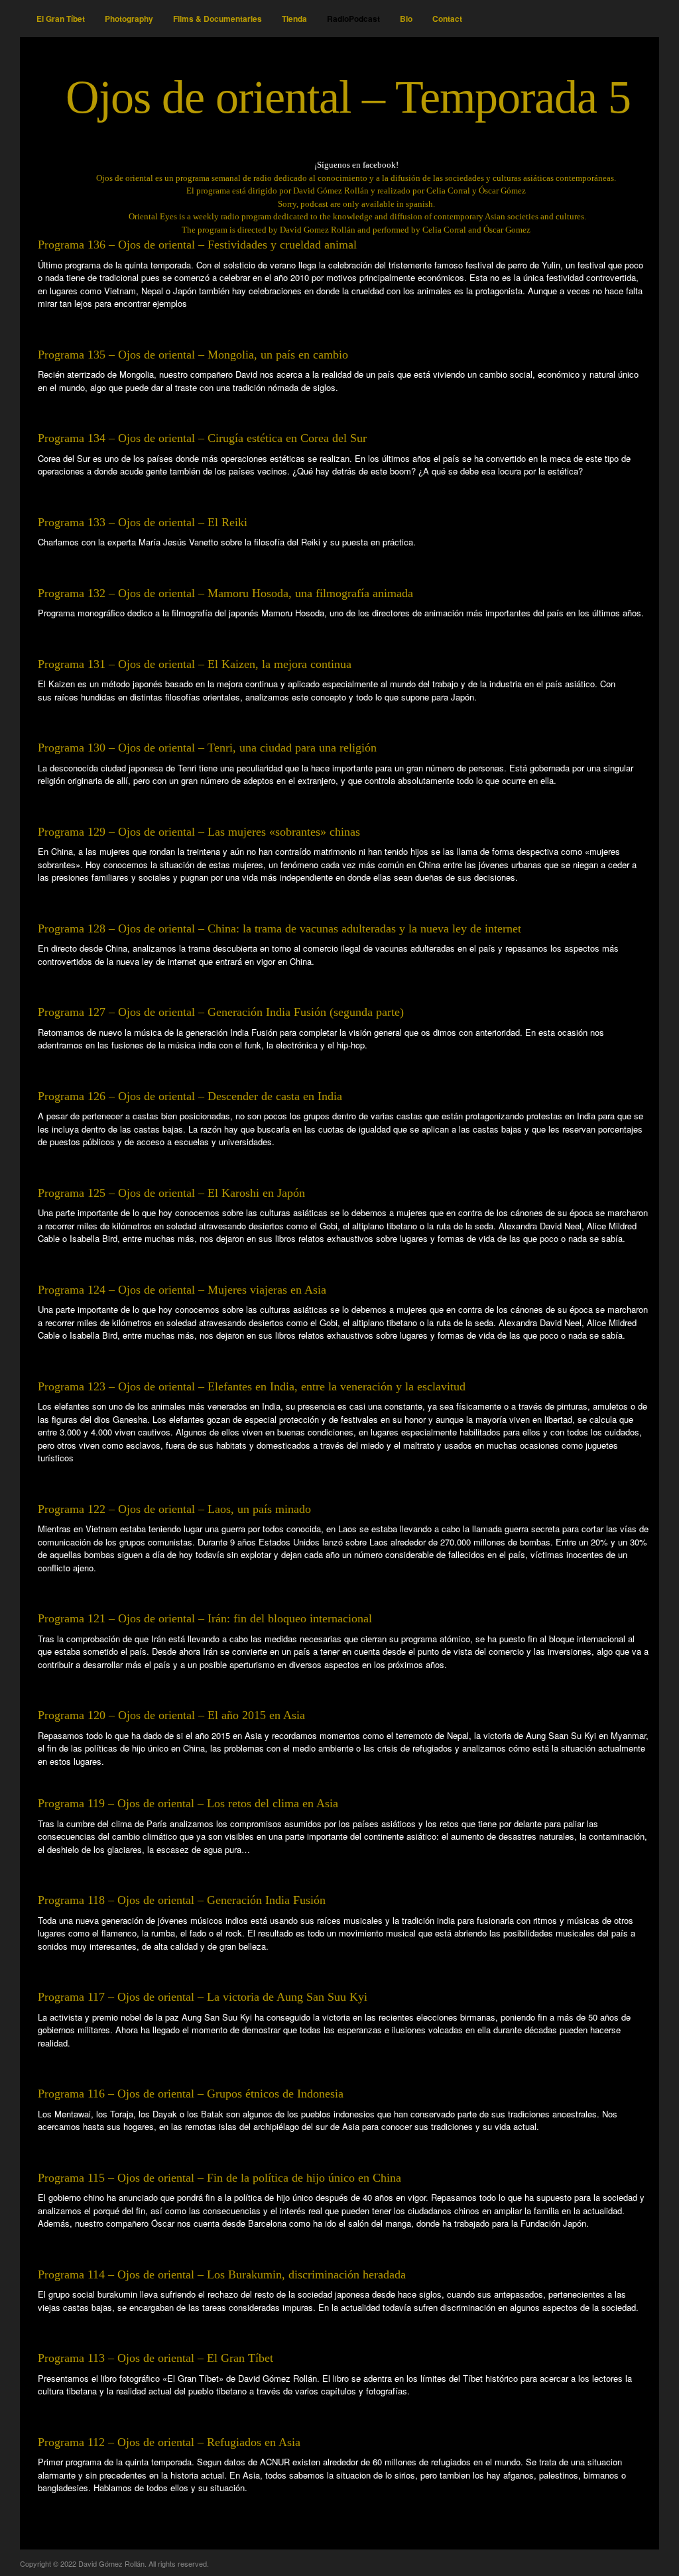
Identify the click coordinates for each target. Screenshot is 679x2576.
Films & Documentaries (217, 19)
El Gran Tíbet (61, 19)
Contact (447, 19)
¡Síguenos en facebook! (356, 165)
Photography (129, 19)
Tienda (294, 19)
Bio (406, 19)
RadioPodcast (353, 19)
